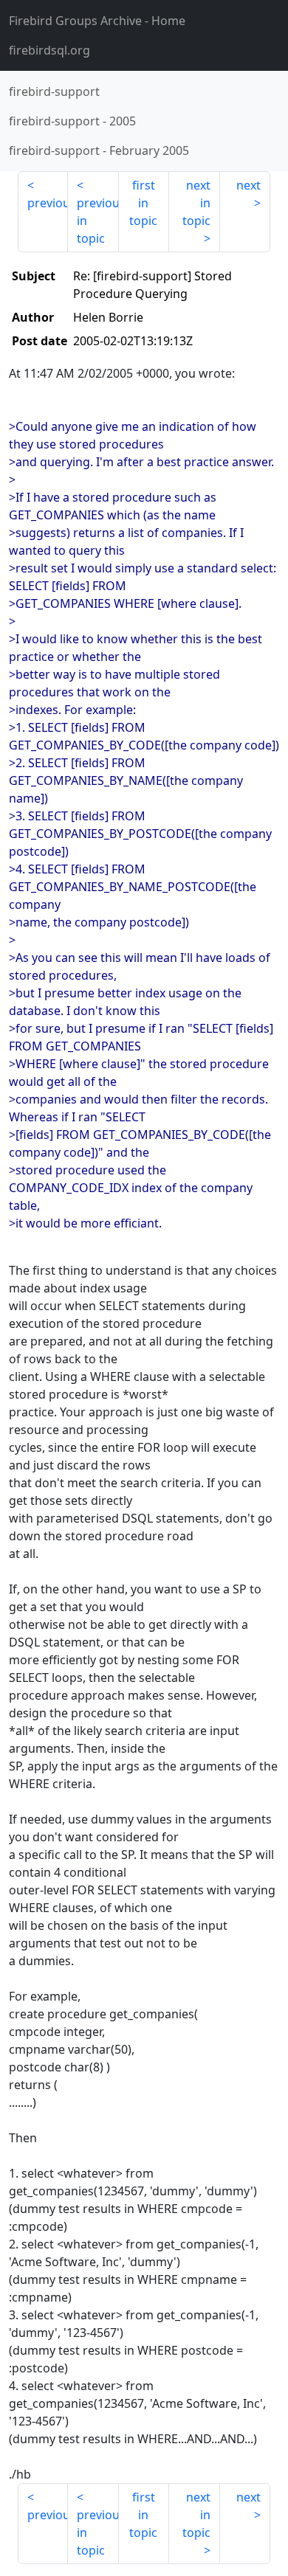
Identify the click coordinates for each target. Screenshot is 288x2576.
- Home (97, 21)
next (248, 185)
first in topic (143, 203)
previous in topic (97, 221)
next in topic (196, 203)
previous (48, 203)
